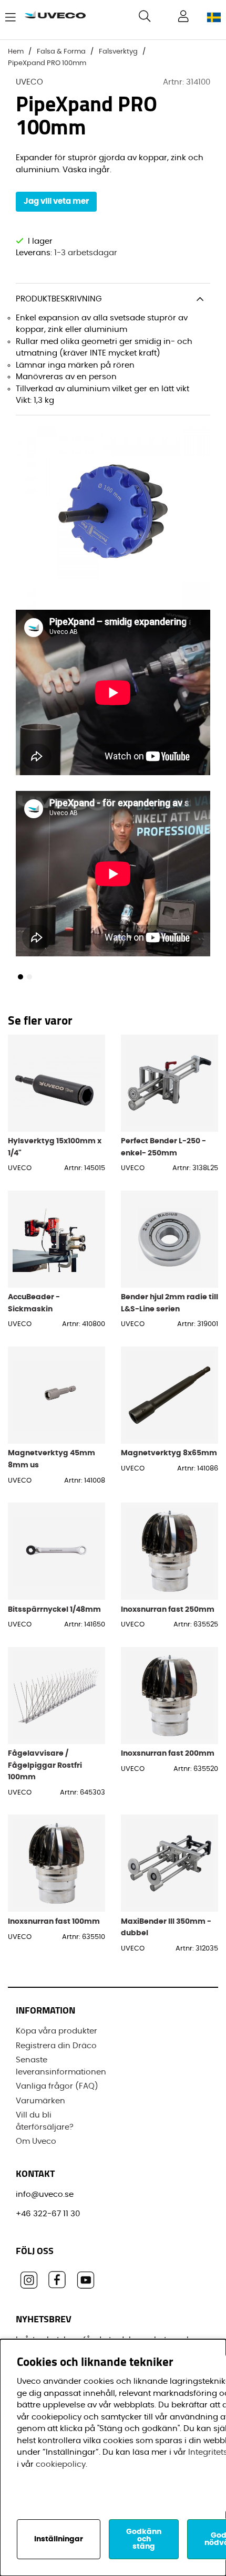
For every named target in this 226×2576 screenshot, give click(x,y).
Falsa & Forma (61, 52)
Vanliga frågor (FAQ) (57, 2086)
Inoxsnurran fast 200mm (168, 1753)
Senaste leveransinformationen (61, 2066)
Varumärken (40, 2101)
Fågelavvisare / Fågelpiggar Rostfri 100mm (45, 1765)
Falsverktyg (118, 52)
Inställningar (59, 2539)
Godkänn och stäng (144, 2539)
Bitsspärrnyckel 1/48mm (54, 1609)
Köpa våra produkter (56, 2031)
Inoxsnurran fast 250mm (168, 1609)
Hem (16, 52)
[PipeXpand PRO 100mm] (20, 977)
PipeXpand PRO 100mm (47, 63)
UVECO (29, 82)
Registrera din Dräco (56, 2046)
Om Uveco (36, 2141)
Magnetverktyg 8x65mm (169, 1453)
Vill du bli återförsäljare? (45, 2121)
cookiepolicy (61, 2464)
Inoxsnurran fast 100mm (54, 1921)
